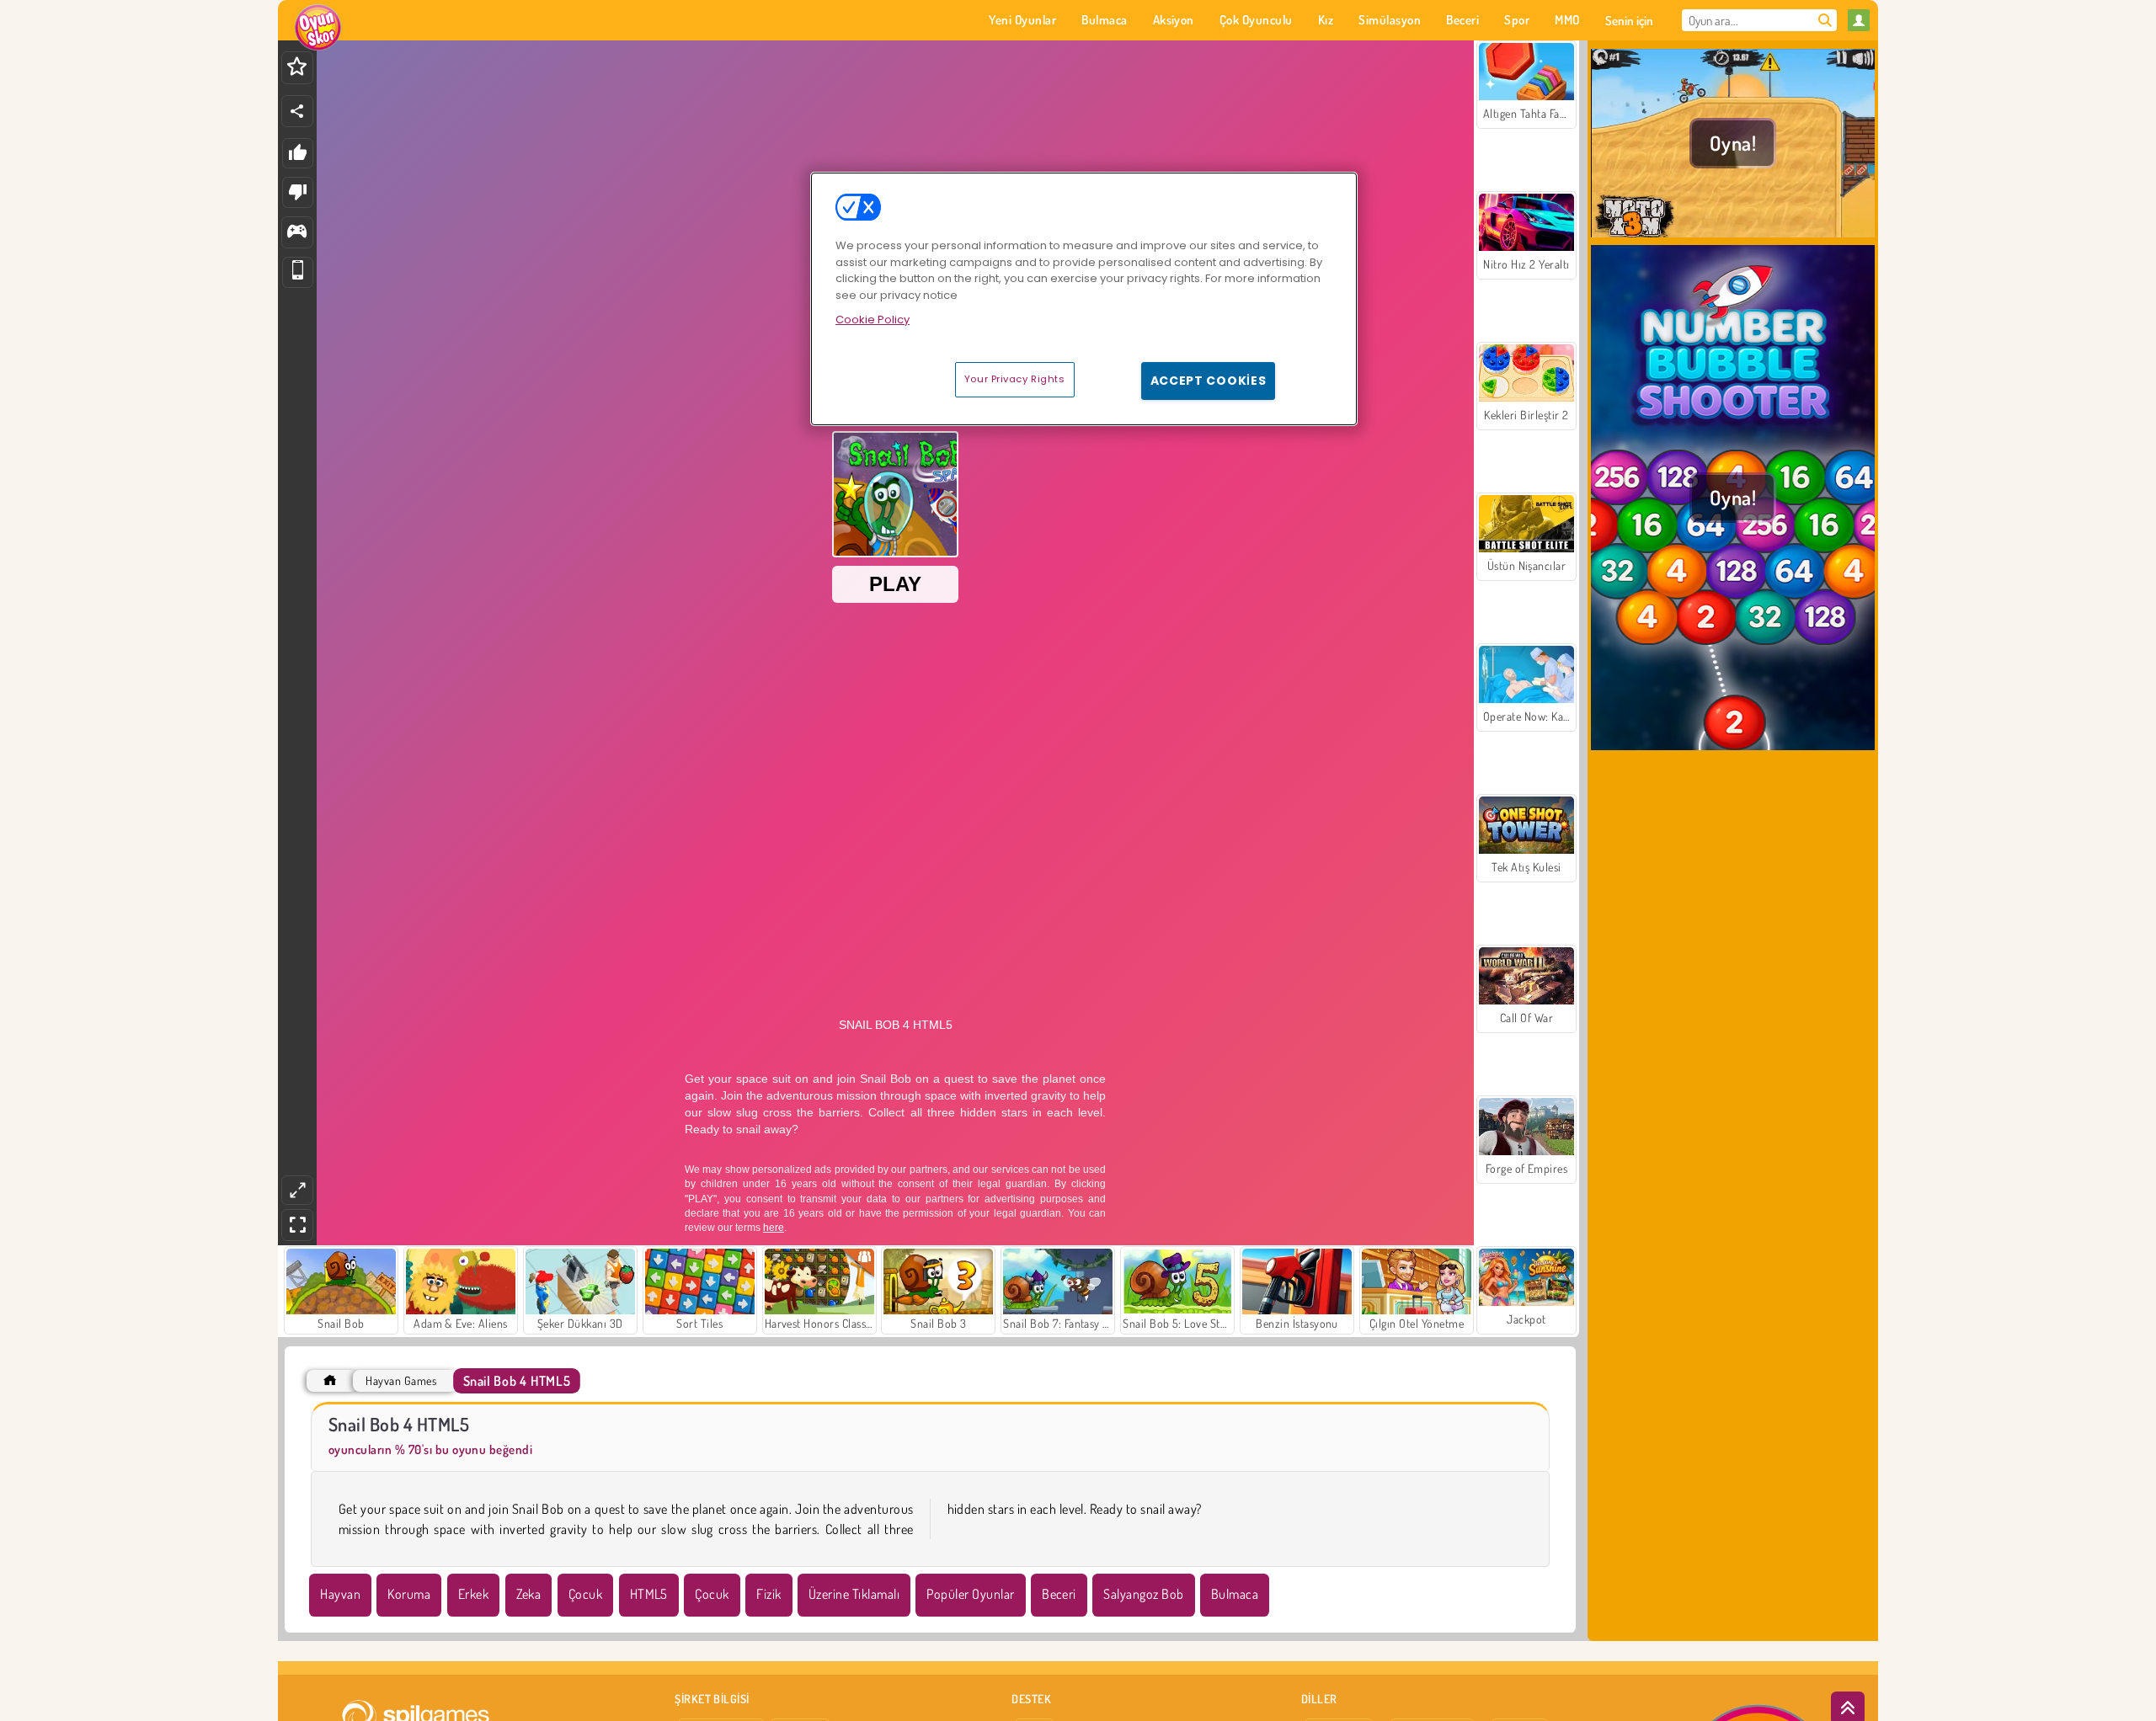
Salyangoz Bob (1143, 1594)
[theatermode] (297, 1190)
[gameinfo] (297, 233)
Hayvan (340, 1594)
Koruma (409, 1594)
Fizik (768, 1594)
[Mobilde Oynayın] (298, 272)
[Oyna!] (1733, 235)
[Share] (297, 111)
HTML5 (649, 1594)
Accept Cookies (1209, 381)
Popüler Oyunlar (970, 1594)
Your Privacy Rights (1015, 379)
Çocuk (585, 1594)
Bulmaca (1235, 1594)
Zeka (529, 1594)
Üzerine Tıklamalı (854, 1594)
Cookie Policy (873, 320)
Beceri (1059, 1594)
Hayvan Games (401, 1380)
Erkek (473, 1594)
